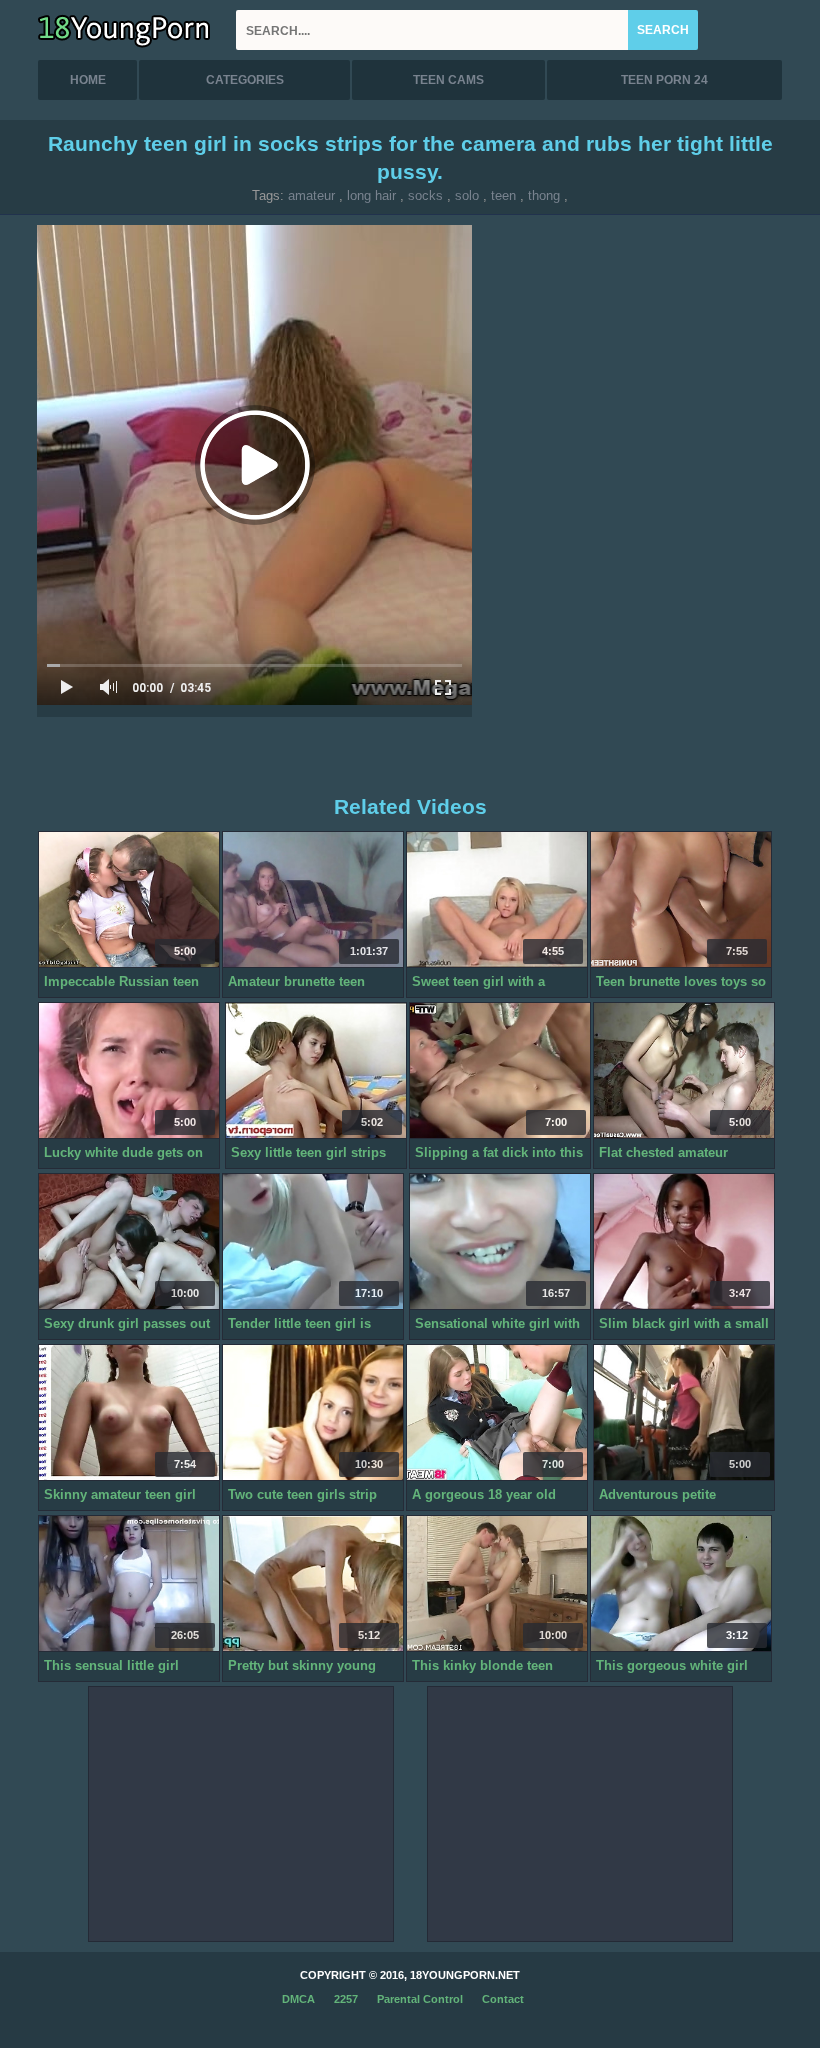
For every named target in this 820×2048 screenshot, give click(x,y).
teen (503, 195)
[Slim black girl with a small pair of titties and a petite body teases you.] (684, 1242)
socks (425, 195)
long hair (371, 195)
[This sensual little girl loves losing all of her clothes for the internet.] (129, 1584)
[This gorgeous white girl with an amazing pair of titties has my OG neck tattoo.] (681, 1584)
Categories (245, 80)
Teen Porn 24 (664, 80)
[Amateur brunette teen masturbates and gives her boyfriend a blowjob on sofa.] (313, 900)
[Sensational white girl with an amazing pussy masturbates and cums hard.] (500, 1242)
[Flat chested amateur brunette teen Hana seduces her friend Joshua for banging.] (684, 1071)
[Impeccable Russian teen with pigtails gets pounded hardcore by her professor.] (129, 900)
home (88, 80)
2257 (346, 1999)
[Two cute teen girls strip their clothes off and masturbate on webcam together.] (313, 1413)
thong (544, 195)
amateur (311, 195)
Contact (503, 1999)
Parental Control (420, 1999)
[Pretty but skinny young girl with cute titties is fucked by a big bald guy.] (313, 1584)
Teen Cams (448, 80)
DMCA (298, 1999)
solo (467, 195)
